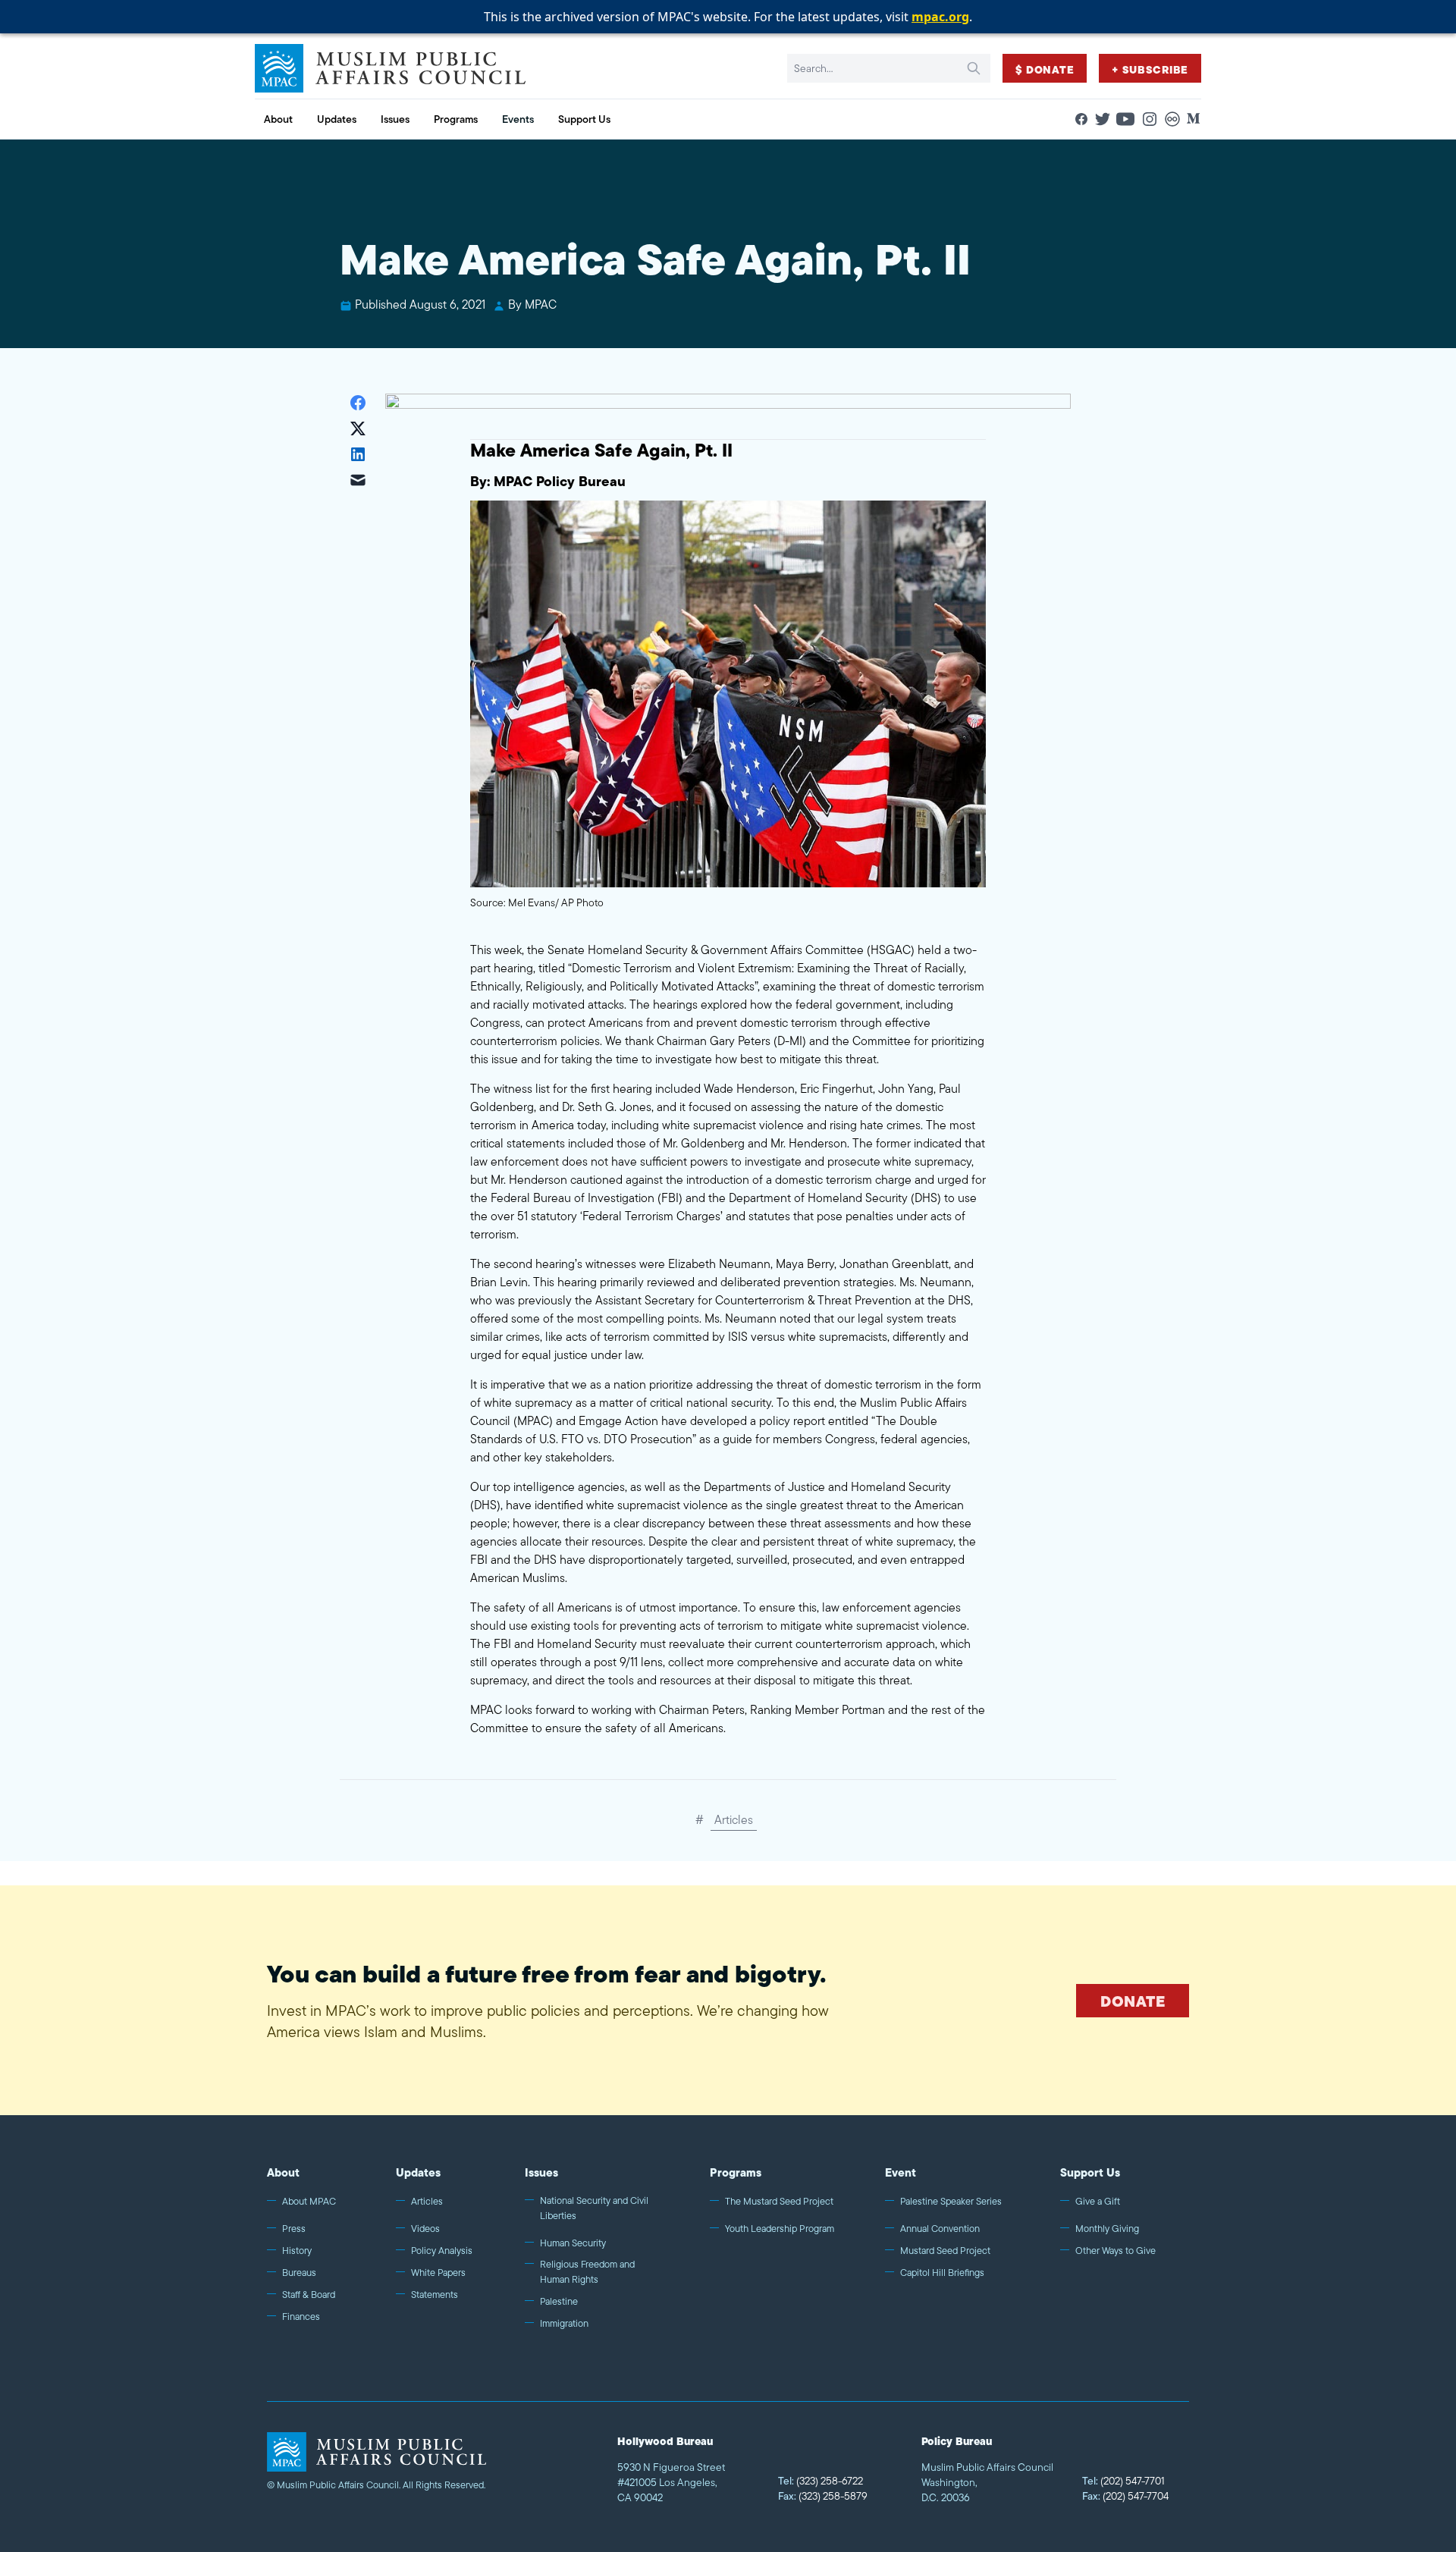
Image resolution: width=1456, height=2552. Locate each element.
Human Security (573, 2243)
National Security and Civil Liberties (594, 2208)
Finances (301, 2317)
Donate (1133, 2001)
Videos (425, 2229)
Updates (418, 2172)
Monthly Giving (1107, 2229)
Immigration (564, 2323)
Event (901, 2172)
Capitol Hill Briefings (942, 2273)
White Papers (438, 2273)
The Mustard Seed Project (779, 2201)
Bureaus (299, 2273)
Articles (734, 1820)
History (297, 2251)
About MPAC (309, 2201)
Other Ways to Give (1116, 2251)
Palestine (559, 2301)
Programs (736, 2172)
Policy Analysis (442, 2251)
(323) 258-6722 (821, 2481)
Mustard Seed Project (945, 2251)
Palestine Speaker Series (951, 2201)
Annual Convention (940, 2229)
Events (518, 119)
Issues (541, 2172)
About (283, 2172)
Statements (435, 2295)
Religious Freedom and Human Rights (587, 2272)
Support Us (1090, 2172)
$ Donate (1045, 70)
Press (294, 2229)
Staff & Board (309, 2295)
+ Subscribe (1150, 70)
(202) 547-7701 (1123, 2481)
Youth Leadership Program (780, 2229)
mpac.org (940, 17)
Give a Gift (1098, 2201)
